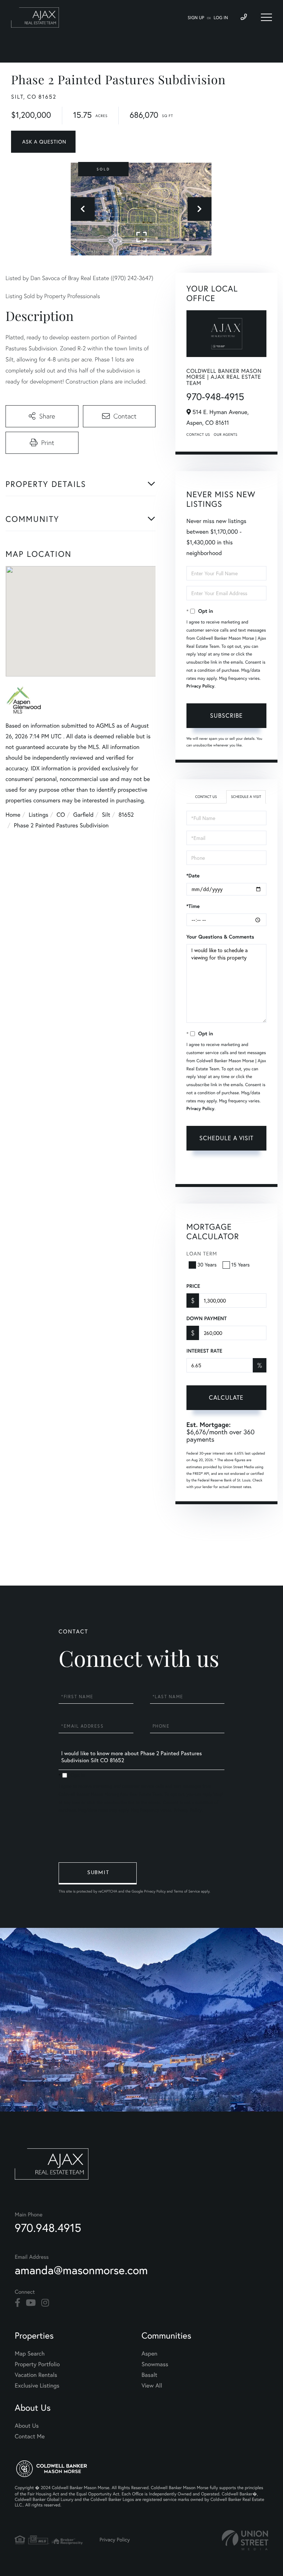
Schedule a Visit (246, 797)
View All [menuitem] (152, 2386)
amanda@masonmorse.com (81, 2270)
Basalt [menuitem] (149, 2375)
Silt (106, 815)
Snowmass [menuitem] (155, 2364)
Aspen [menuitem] (149, 2354)
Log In (221, 18)
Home (13, 815)
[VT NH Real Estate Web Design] (245, 2540)
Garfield (83, 815)
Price (193, 1286)
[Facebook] (18, 2303)
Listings (39, 815)
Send (98, 1873)
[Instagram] (45, 2303)
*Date (193, 876)
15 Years (241, 1265)
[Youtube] (31, 2303)
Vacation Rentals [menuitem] (36, 2375)
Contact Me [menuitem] (30, 2437)
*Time (193, 906)
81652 (126, 815)
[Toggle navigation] (266, 17)
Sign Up (196, 18)
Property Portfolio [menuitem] (37, 2364)
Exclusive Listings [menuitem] (37, 2386)
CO (61, 815)
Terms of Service (242, 1169)
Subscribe (226, 715)
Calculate (226, 1397)
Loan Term (202, 1254)
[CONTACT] (43, 142)
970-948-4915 (215, 397)
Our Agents (226, 434)
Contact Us (198, 434)
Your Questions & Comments (220, 937)
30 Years (207, 1265)
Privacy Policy (200, 686)
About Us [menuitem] (27, 2426)
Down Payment (207, 1318)
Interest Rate (204, 1351)
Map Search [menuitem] (30, 2354)
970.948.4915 (48, 2228)
